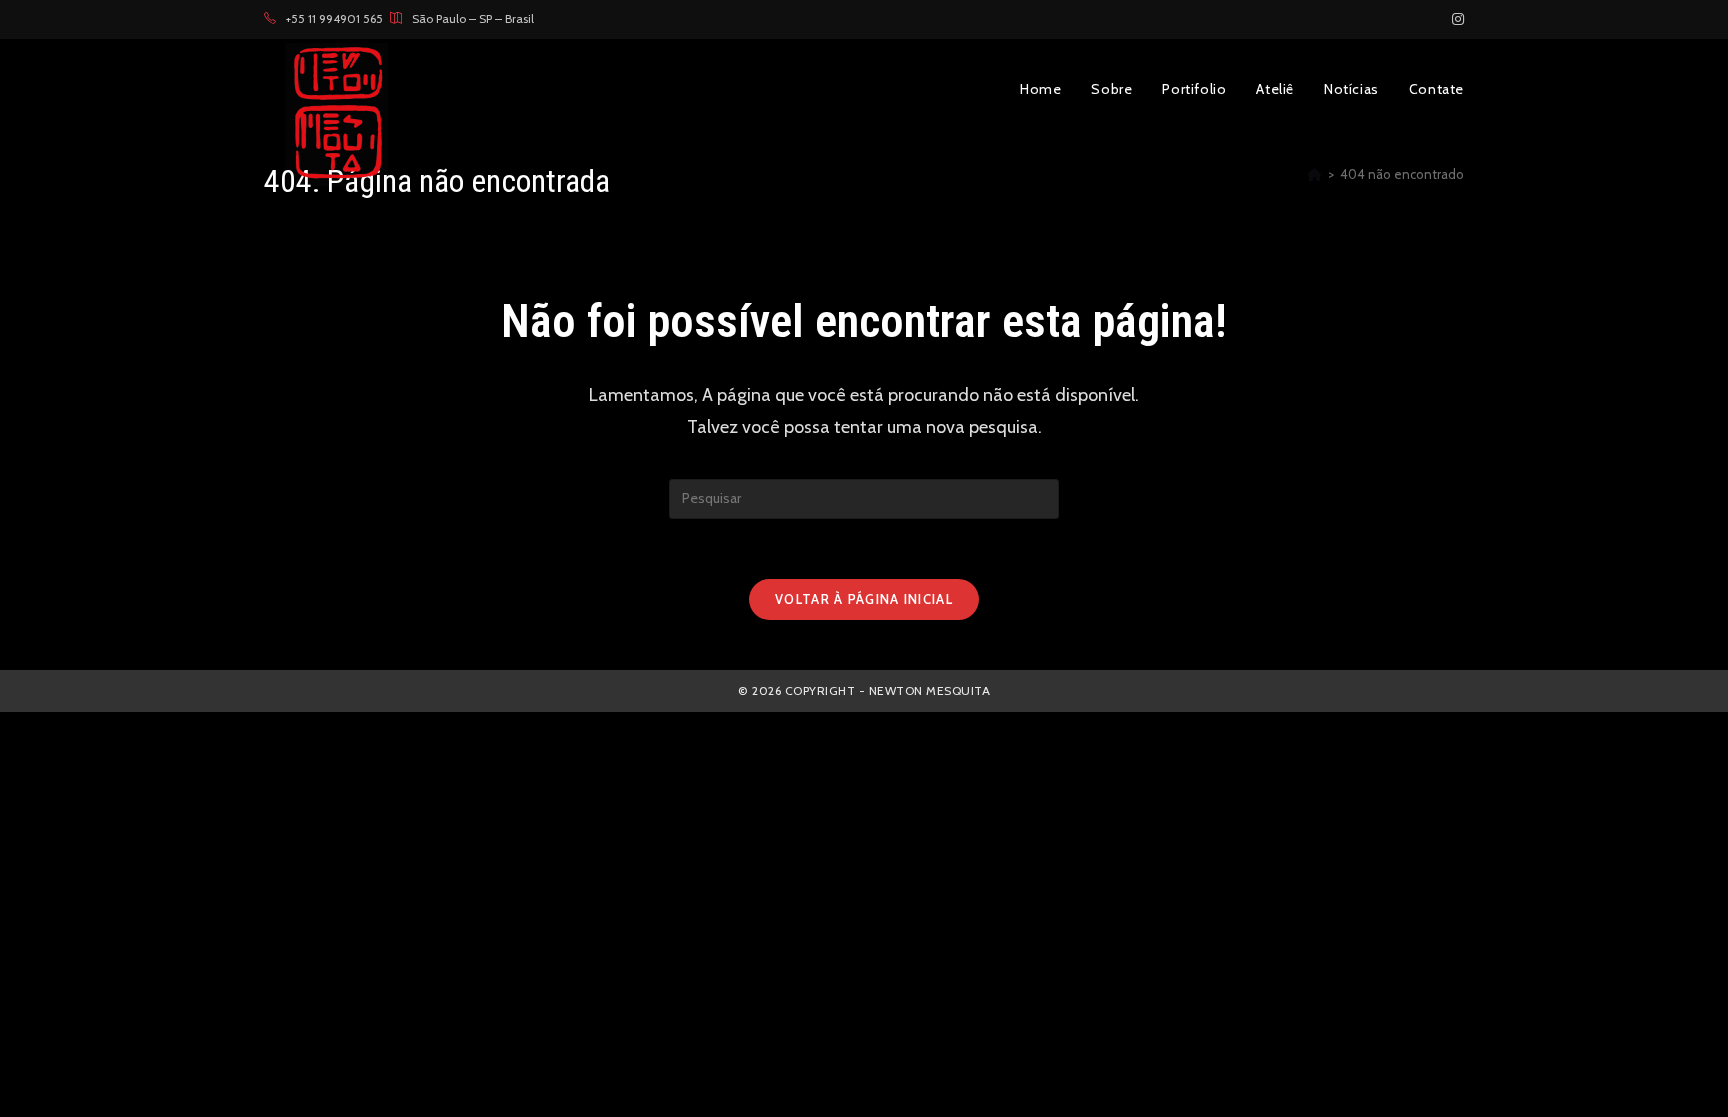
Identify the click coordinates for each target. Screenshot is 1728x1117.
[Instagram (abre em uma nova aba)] (1455, 19)
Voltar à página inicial (864, 599)
